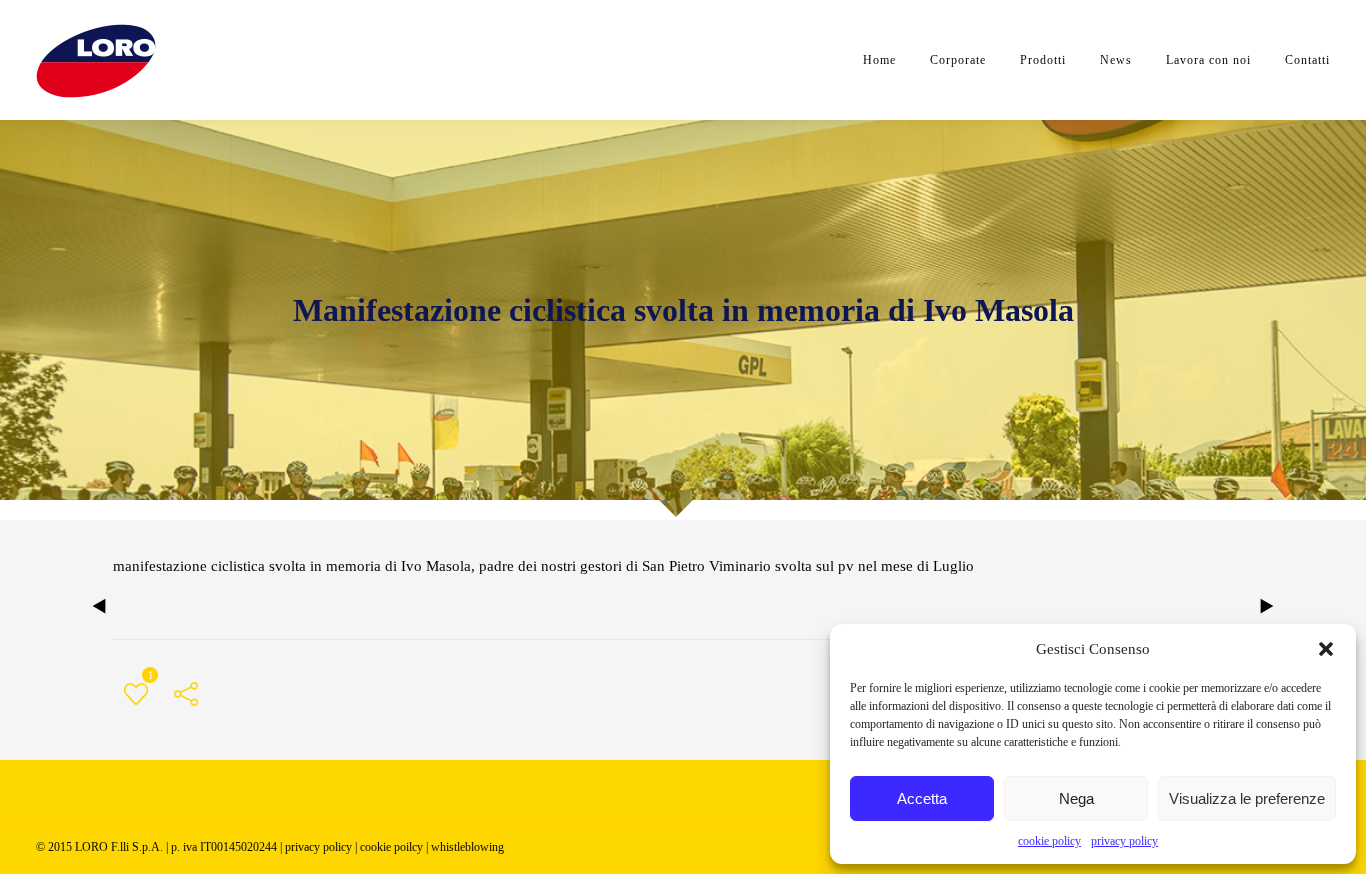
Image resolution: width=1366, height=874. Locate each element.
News (1116, 60)
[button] (1326, 649)
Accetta (922, 798)
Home (879, 60)
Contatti (1307, 60)
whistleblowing (467, 847)
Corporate (958, 60)
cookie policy (1049, 841)
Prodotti (1043, 60)
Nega (1076, 798)
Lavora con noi (1208, 60)
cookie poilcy (391, 847)
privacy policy (1124, 841)
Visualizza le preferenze (1247, 798)
